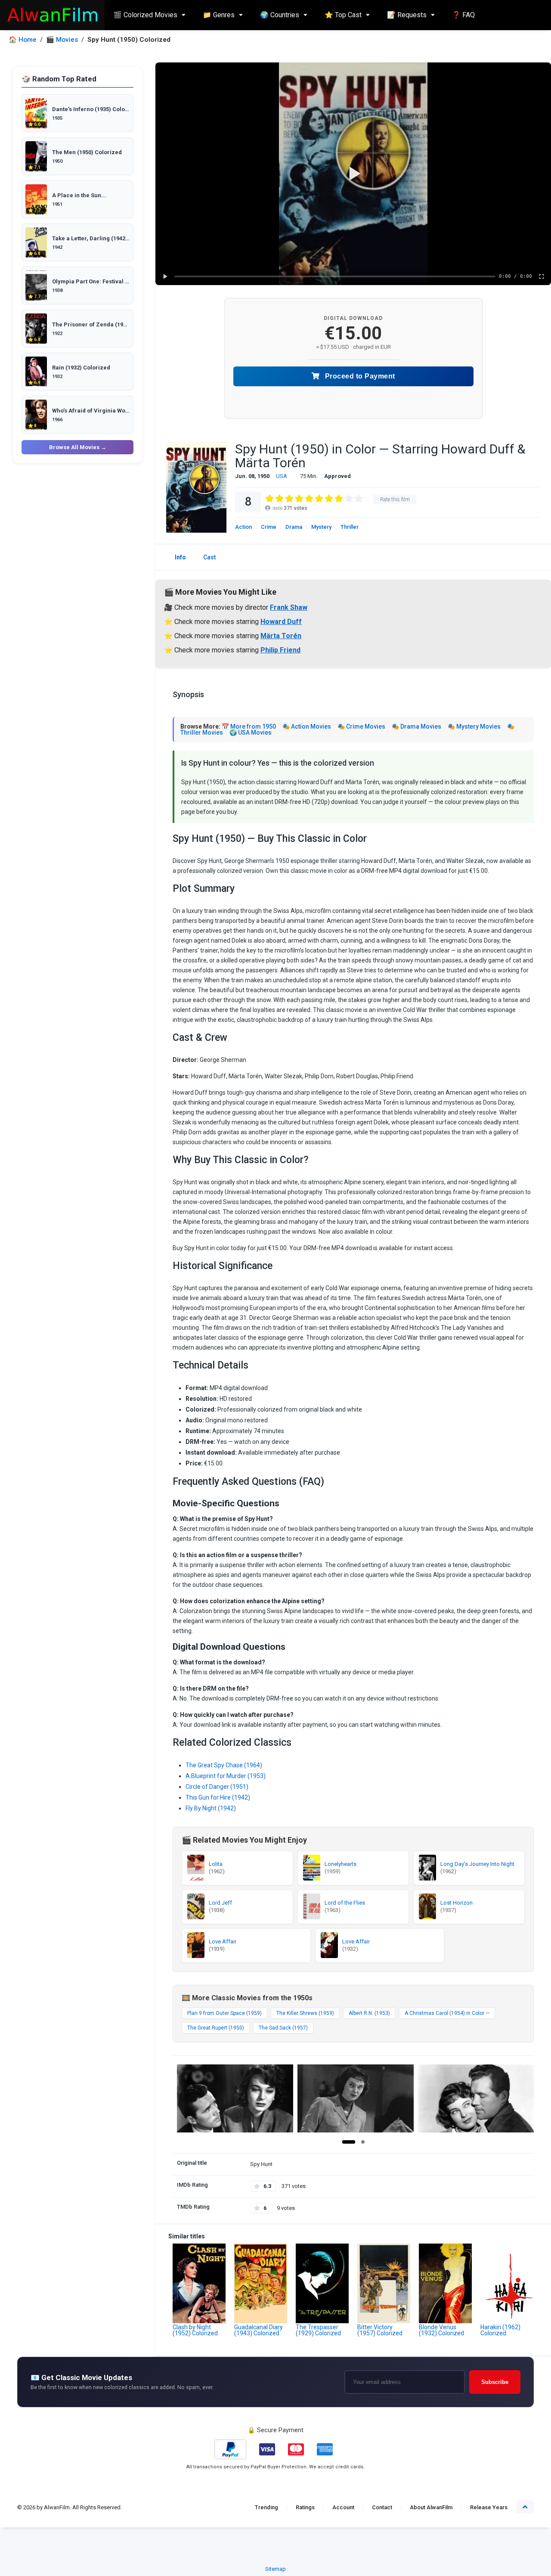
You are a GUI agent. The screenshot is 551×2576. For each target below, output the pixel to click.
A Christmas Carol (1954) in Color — (447, 2013)
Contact (382, 2507)
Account (343, 2507)
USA (282, 476)
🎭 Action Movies (307, 726)
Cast (209, 557)
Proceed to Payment (359, 376)
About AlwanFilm (431, 2507)
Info (180, 557)
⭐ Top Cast (343, 15)
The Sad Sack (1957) (283, 2028)
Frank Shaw (289, 607)
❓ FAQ (463, 15)
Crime (269, 527)
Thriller (350, 527)
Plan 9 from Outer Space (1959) (224, 2013)
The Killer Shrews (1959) (305, 2013)
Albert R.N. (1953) (369, 2013)
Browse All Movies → (78, 447)
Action (243, 527)
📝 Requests (407, 15)
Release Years (489, 2507)
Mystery (321, 527)
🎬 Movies (62, 40)
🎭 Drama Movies (416, 726)
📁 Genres (219, 15)
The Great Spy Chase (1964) (224, 1765)
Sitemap (275, 2569)
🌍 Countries (280, 15)
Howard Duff (281, 622)
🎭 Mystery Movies (474, 726)
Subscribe (495, 2382)
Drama (294, 527)
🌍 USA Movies (251, 732)
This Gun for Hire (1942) (218, 1797)
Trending (266, 2507)
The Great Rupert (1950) (216, 2028)
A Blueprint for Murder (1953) (226, 1776)
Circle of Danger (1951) (217, 1787)
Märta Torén (281, 636)
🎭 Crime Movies (361, 726)
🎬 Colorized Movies (145, 15)
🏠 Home (23, 40)
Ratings (305, 2507)
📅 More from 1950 (249, 726)
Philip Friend (280, 650)
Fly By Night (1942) (211, 1808)
